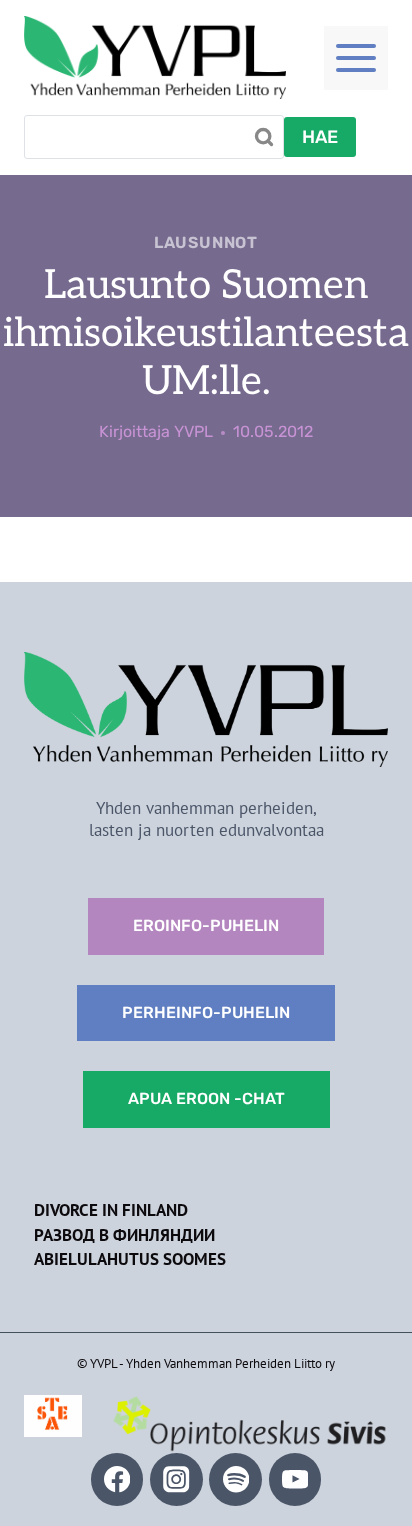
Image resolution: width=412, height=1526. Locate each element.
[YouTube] (295, 1479)
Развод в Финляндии (124, 1235)
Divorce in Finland (111, 1210)
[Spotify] (235, 1479)
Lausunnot (206, 242)
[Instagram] (176, 1479)
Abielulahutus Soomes (130, 1259)
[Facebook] (117, 1479)
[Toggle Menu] (356, 58)
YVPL (193, 431)
